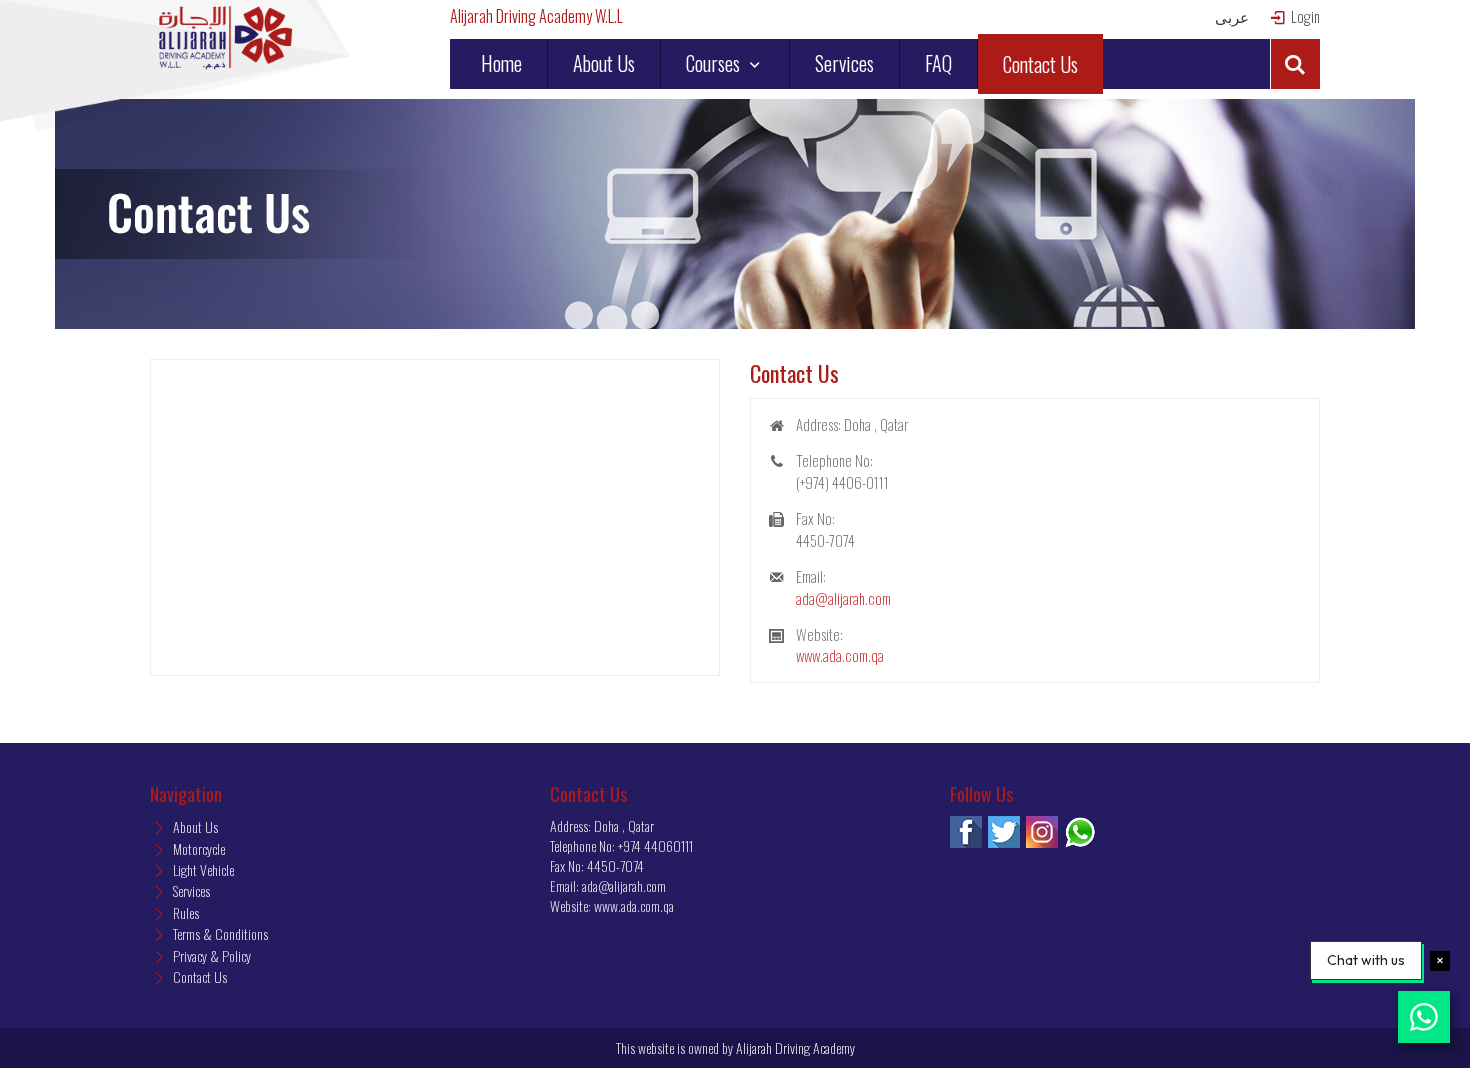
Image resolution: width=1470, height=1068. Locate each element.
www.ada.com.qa (840, 655)
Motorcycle (197, 848)
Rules (184, 912)
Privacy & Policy (210, 955)
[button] (1295, 64)
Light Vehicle (202, 869)
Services (844, 63)
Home (501, 63)
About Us (604, 63)
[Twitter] (1004, 832)
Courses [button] (715, 63)
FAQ (938, 63)
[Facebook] (966, 832)
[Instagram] (1042, 832)
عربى (1232, 16)
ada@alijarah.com (843, 598)
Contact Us (1040, 64)
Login (1304, 16)
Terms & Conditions (219, 933)
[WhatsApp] (1080, 832)
